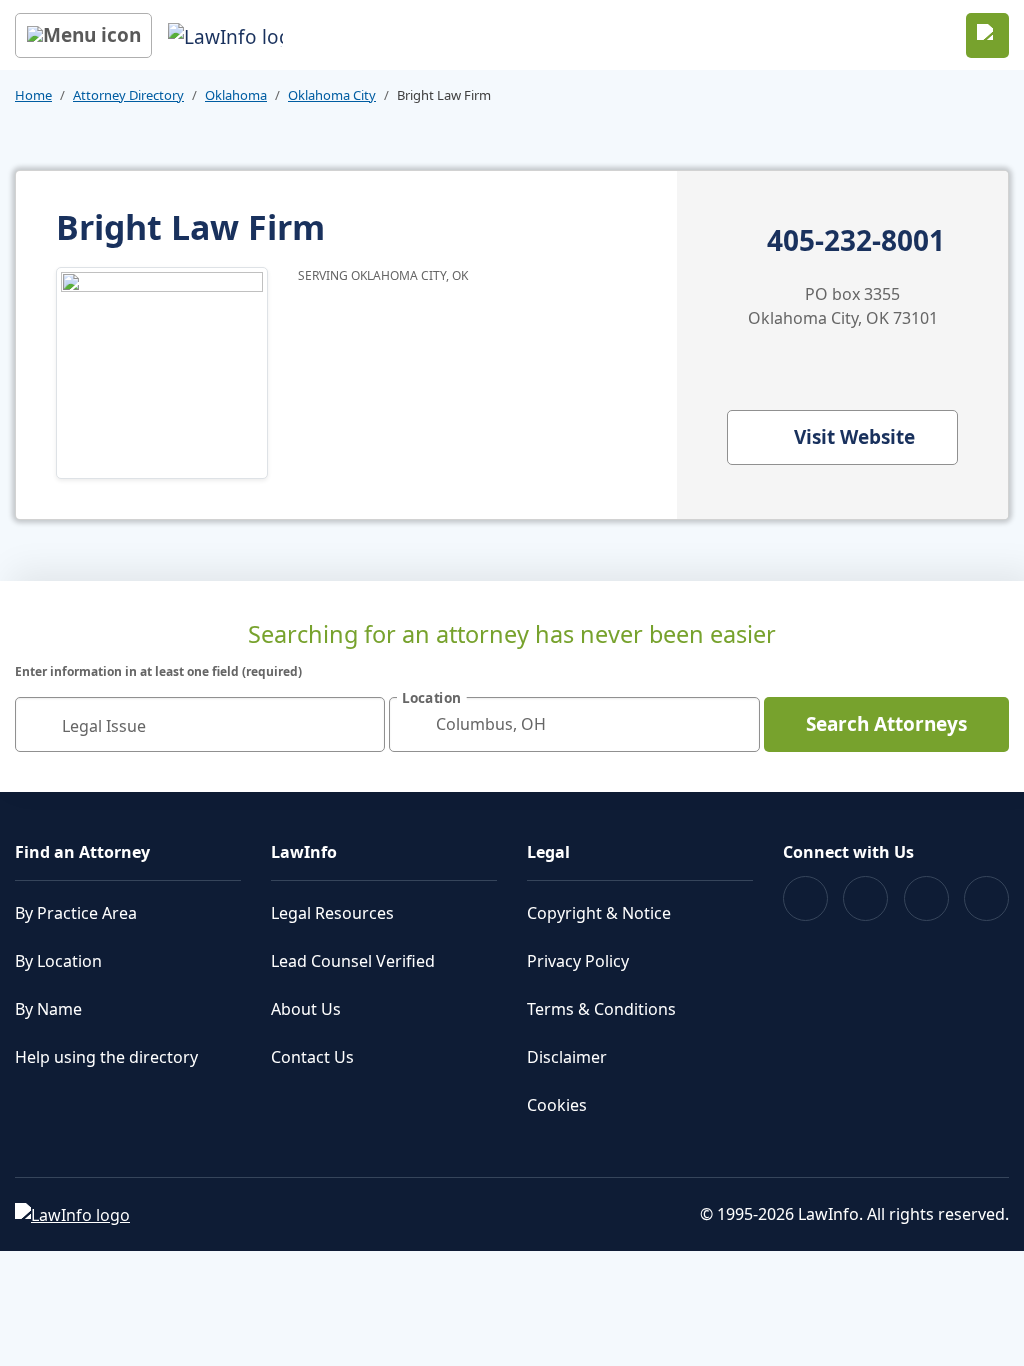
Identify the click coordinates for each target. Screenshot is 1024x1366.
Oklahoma (236, 95)
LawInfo (304, 852)
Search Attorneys (886, 724)
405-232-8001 (856, 241)
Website (854, 437)
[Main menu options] (83, 35)
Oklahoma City (332, 95)
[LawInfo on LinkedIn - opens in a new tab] (986, 898)
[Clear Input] (361, 724)
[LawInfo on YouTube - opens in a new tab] (926, 898)
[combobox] (200, 724)
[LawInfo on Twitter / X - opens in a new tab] (865, 898)
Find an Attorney (82, 852)
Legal (548, 852)
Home (33, 95)
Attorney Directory (128, 95)
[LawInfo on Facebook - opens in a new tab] (805, 898)
